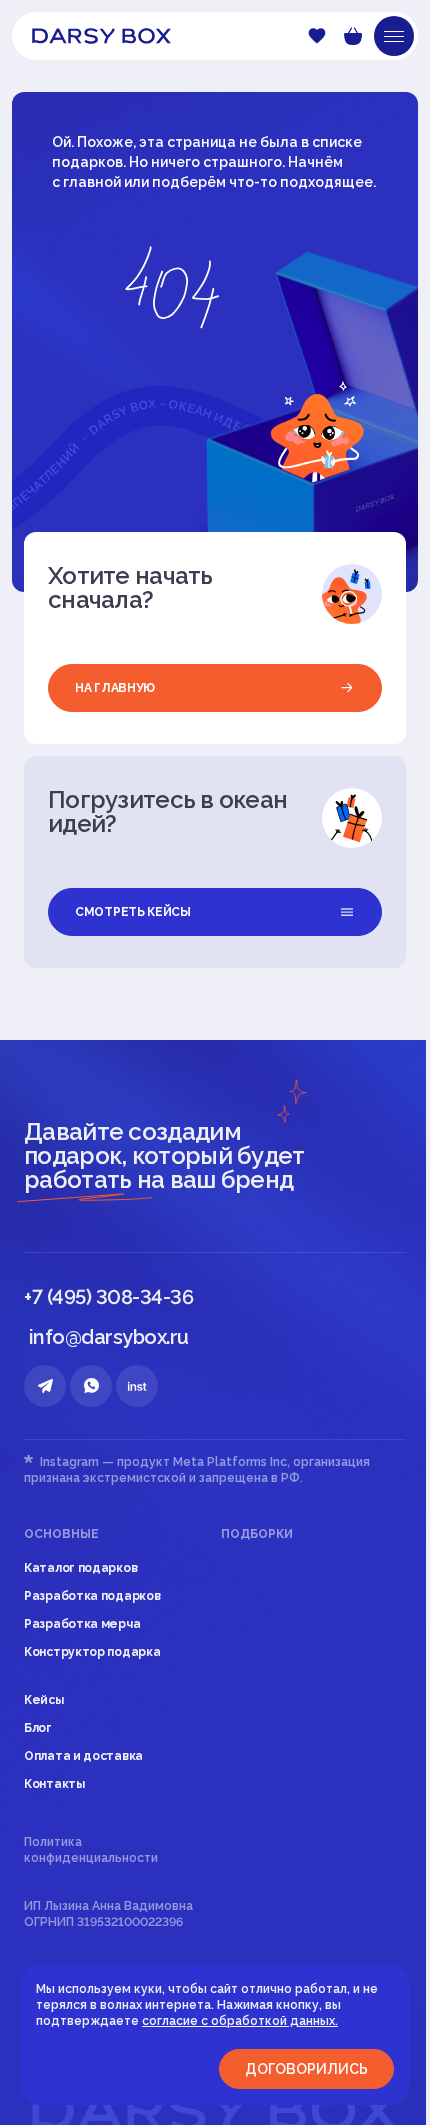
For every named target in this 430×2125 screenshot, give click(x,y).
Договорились (306, 2069)
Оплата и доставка (83, 1756)
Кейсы (44, 1700)
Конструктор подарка (92, 1652)
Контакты (54, 1784)
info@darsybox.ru (109, 1337)
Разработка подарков (92, 1596)
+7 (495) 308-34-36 (108, 1297)
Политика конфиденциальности (91, 1850)
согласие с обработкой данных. (240, 2021)
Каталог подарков (80, 1568)
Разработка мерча (82, 1624)
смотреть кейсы (133, 912)
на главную (115, 688)
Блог (38, 1728)
